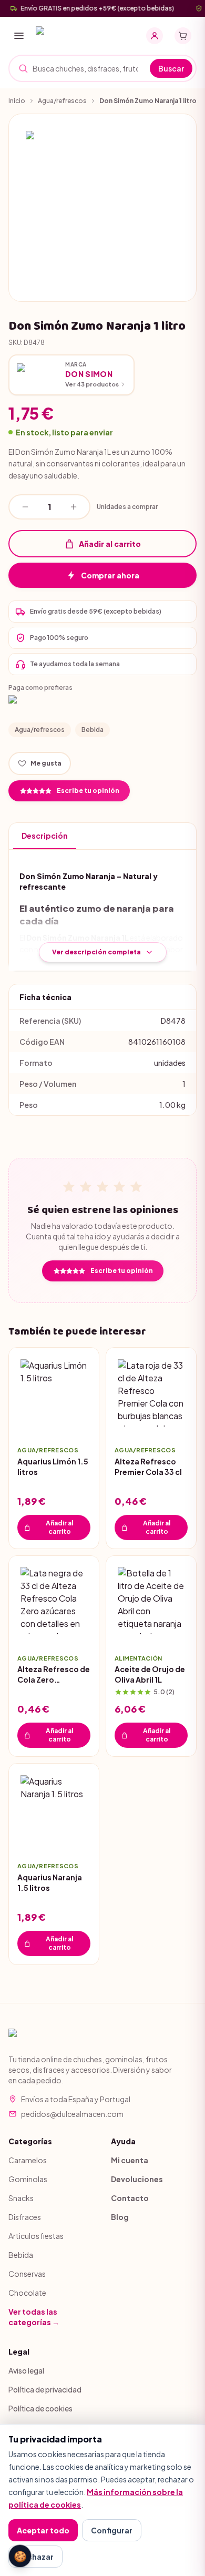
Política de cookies (40, 2408)
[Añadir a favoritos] (83, 1422)
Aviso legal (26, 2370)
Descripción (45, 836)
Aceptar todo (43, 2530)
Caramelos (28, 2160)
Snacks (21, 2198)
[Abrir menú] (19, 36)
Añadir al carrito (110, 544)
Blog (120, 2217)
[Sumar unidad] (74, 507)
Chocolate (27, 2293)
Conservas (27, 2274)
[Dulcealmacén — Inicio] (74, 36)
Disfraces (25, 2217)
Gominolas (28, 2179)
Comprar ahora (110, 575)
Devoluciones (137, 2179)
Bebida (93, 730)
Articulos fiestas (36, 2236)
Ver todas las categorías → (34, 2317)
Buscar (171, 68)
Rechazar (35, 2557)
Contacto (130, 2198)
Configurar (112, 2530)
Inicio (17, 101)
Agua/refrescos (62, 101)
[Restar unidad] (25, 507)
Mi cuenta (130, 2160)
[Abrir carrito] (183, 36)
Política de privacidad (45, 2389)
